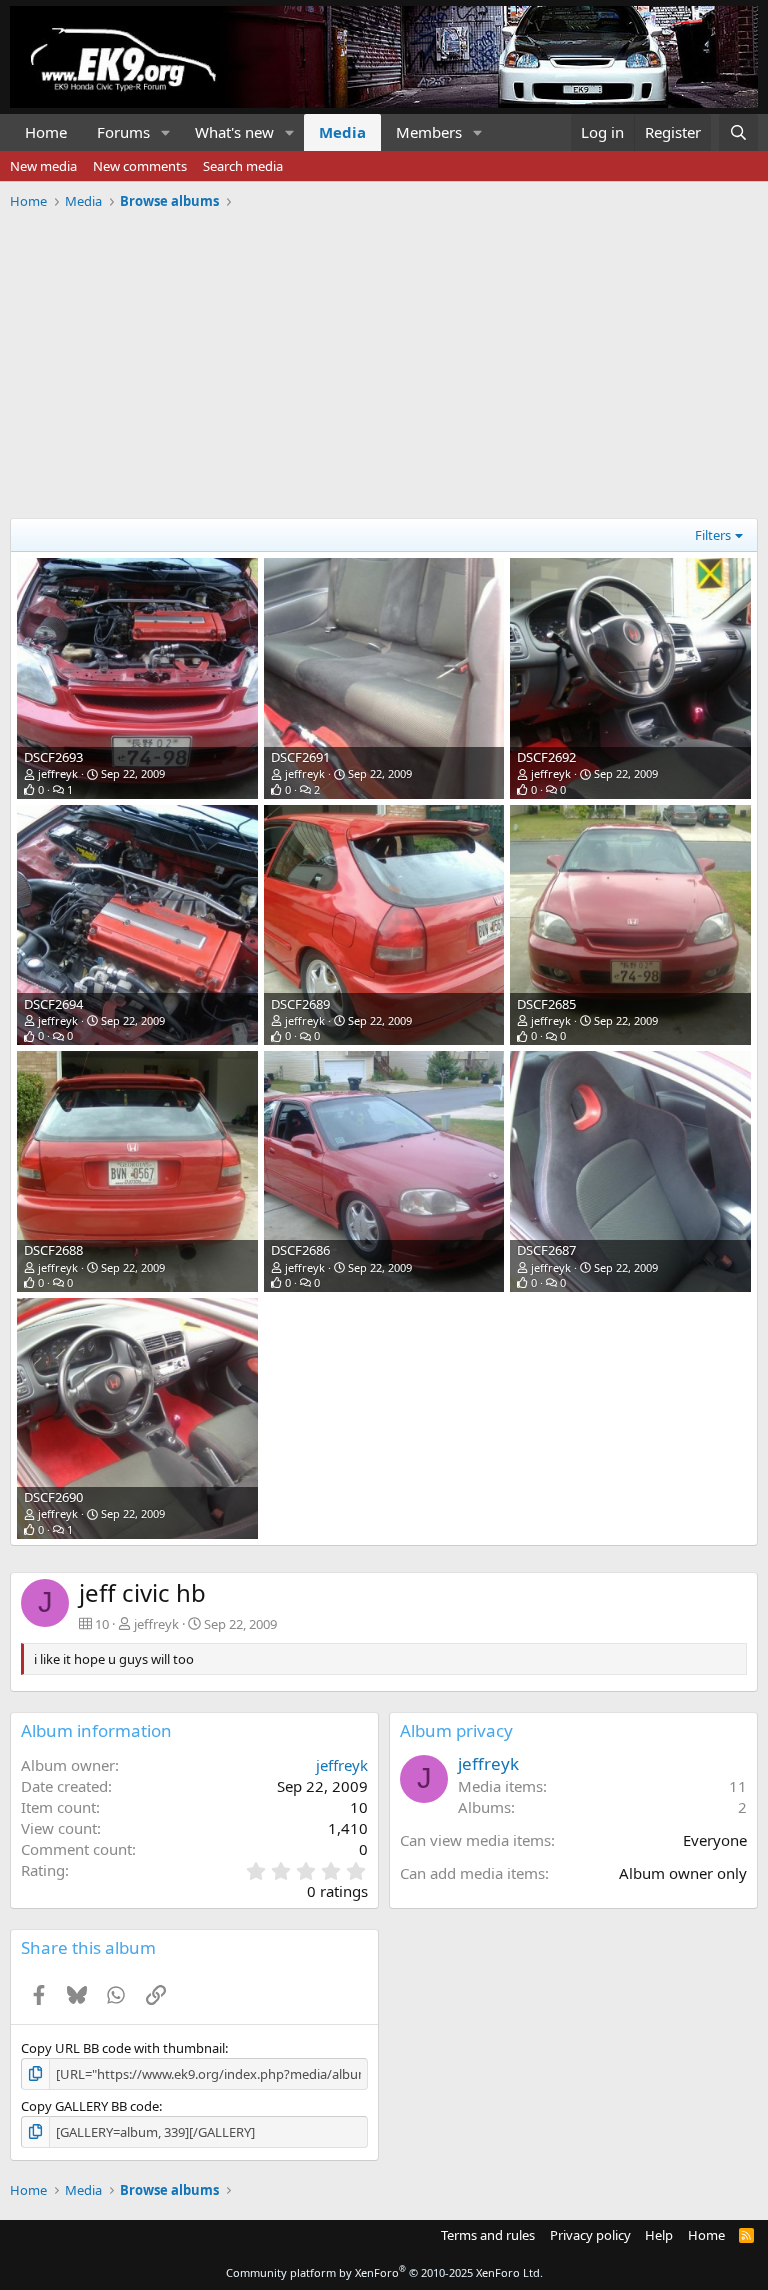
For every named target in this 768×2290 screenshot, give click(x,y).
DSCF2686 (300, 1250)
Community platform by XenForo (384, 2272)
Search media (243, 166)
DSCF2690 (53, 1497)
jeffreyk (58, 773)
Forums (123, 132)
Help (659, 2235)
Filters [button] (713, 535)
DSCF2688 (53, 1250)
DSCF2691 (300, 757)
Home (46, 132)
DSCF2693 (53, 757)
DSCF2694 (53, 1004)
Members (429, 132)
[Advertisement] (384, 357)
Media (342, 132)
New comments (140, 166)
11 (738, 1786)
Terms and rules (488, 2235)
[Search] (738, 132)
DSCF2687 (546, 1250)
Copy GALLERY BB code (90, 2106)
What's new (234, 132)
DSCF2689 (300, 1004)
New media (43, 166)
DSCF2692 (546, 757)
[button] (166, 132)
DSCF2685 (546, 1004)
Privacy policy (590, 2235)
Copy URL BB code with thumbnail (123, 2048)
